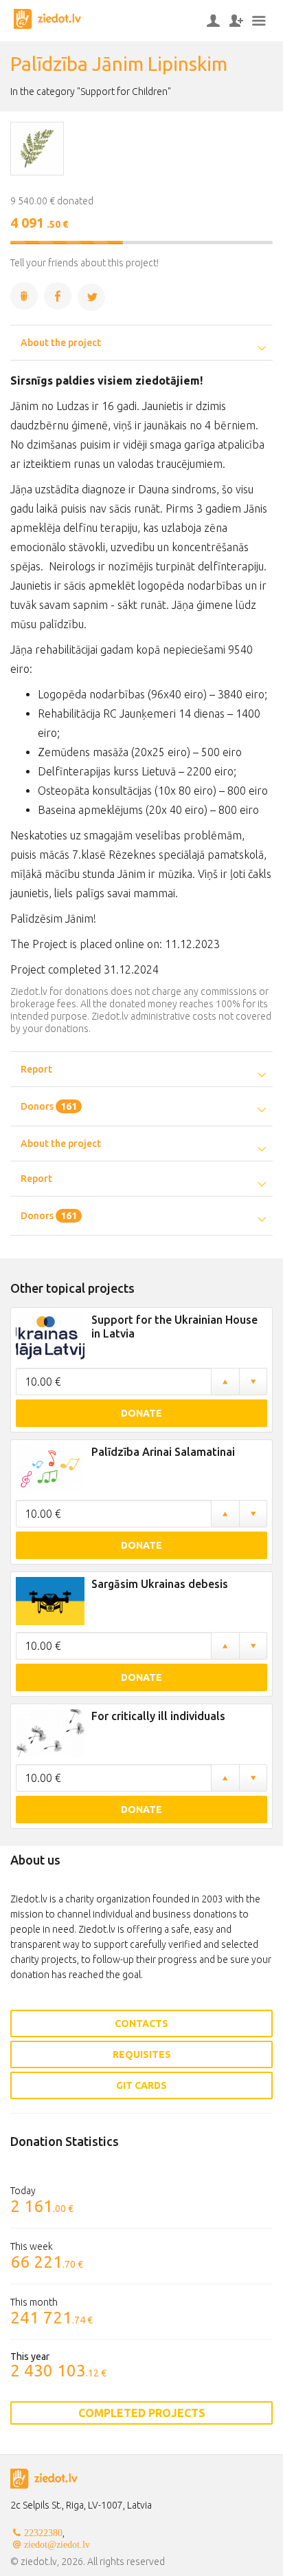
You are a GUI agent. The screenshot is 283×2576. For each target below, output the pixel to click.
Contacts (141, 2024)
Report (36, 1069)
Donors (49, 1106)
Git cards (141, 2085)
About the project (61, 343)
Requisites (142, 2054)
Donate (141, 1413)
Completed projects (142, 2413)
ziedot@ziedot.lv (57, 2544)
